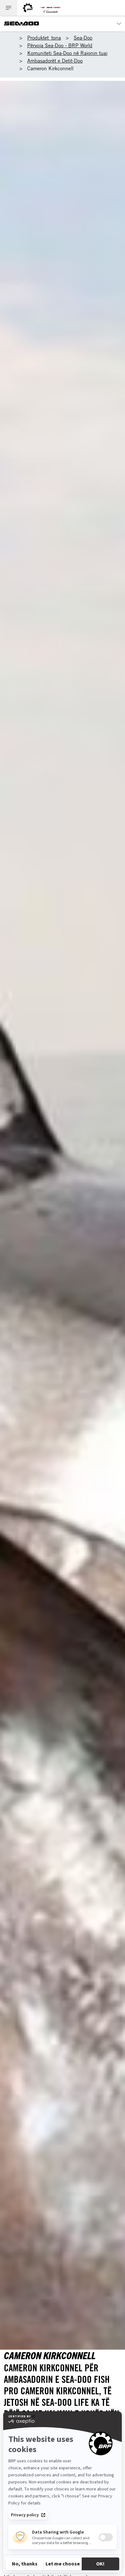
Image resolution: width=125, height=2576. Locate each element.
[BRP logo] (28, 8)
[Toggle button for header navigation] (9, 8)
